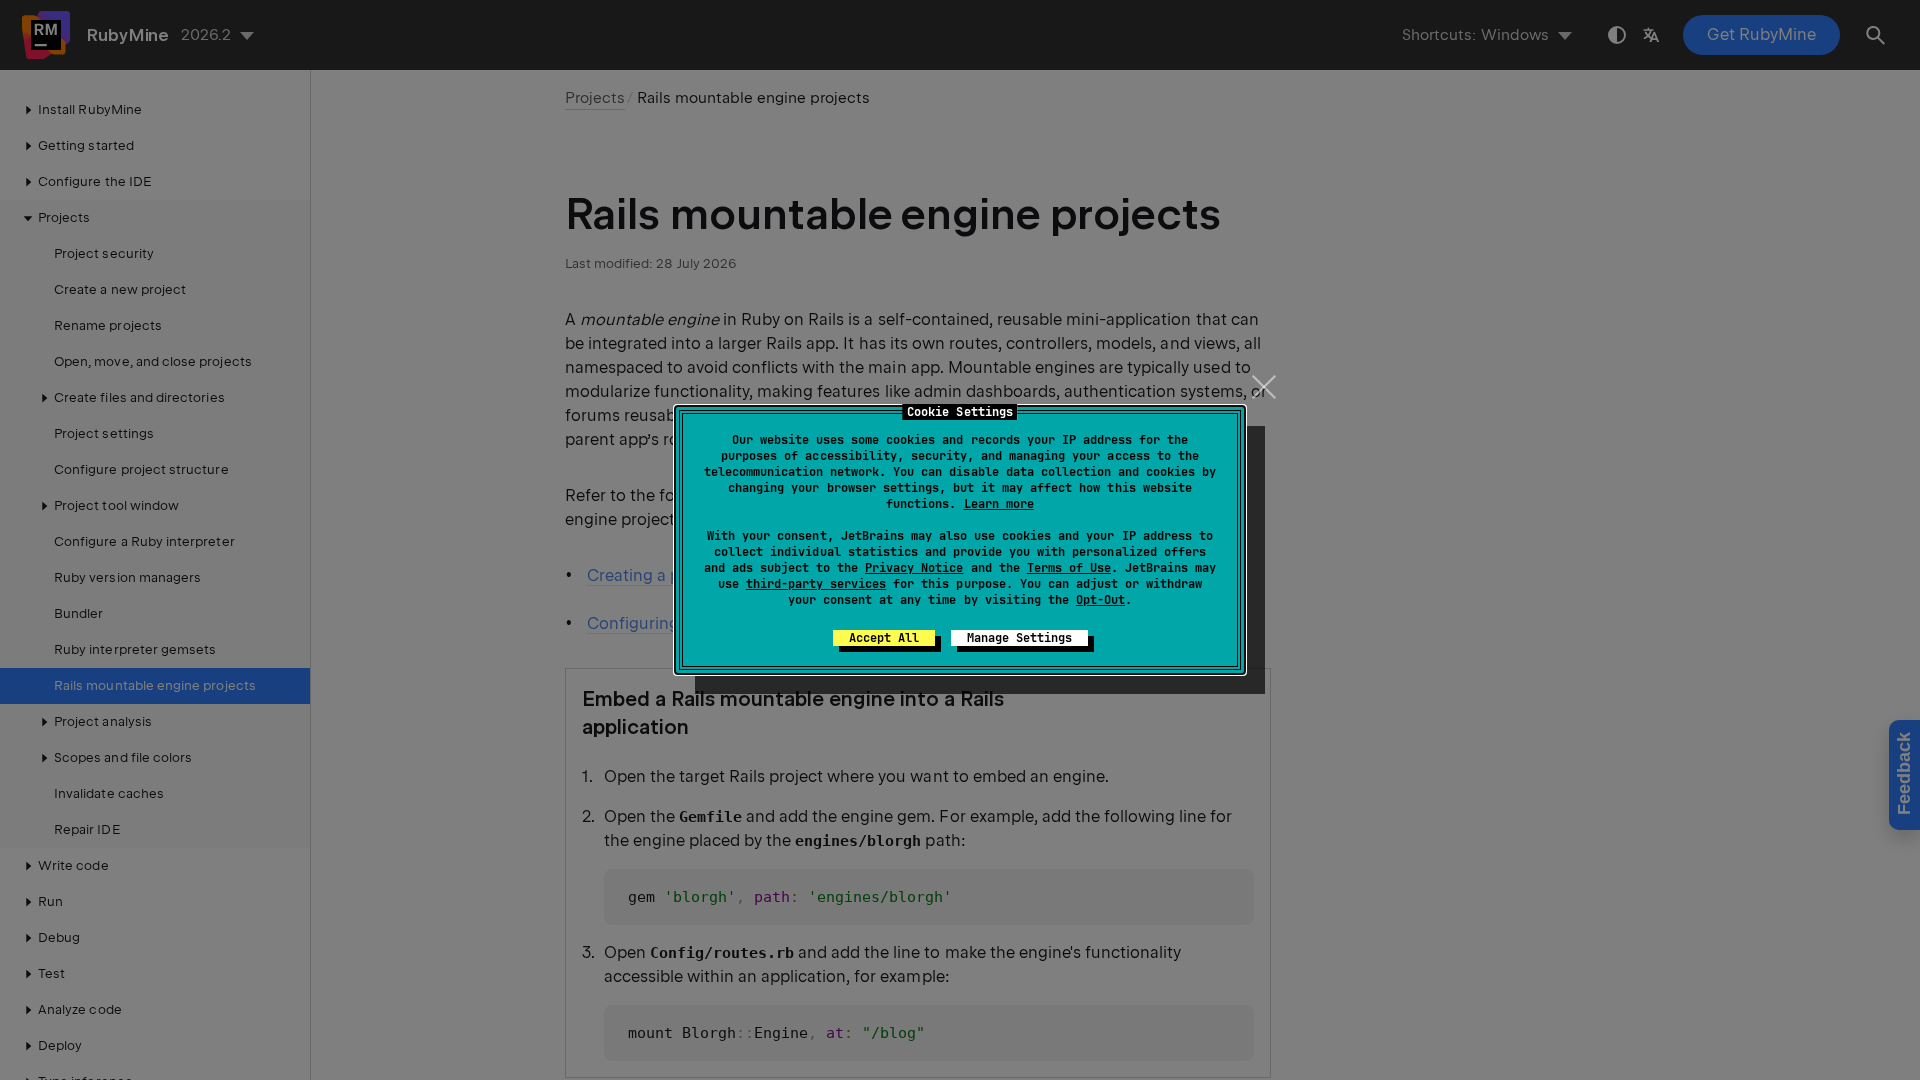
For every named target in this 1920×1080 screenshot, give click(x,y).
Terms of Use (1069, 568)
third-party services (816, 584)
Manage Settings (1019, 638)
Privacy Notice (914, 568)
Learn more (999, 504)
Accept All (884, 638)
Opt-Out (1100, 600)
